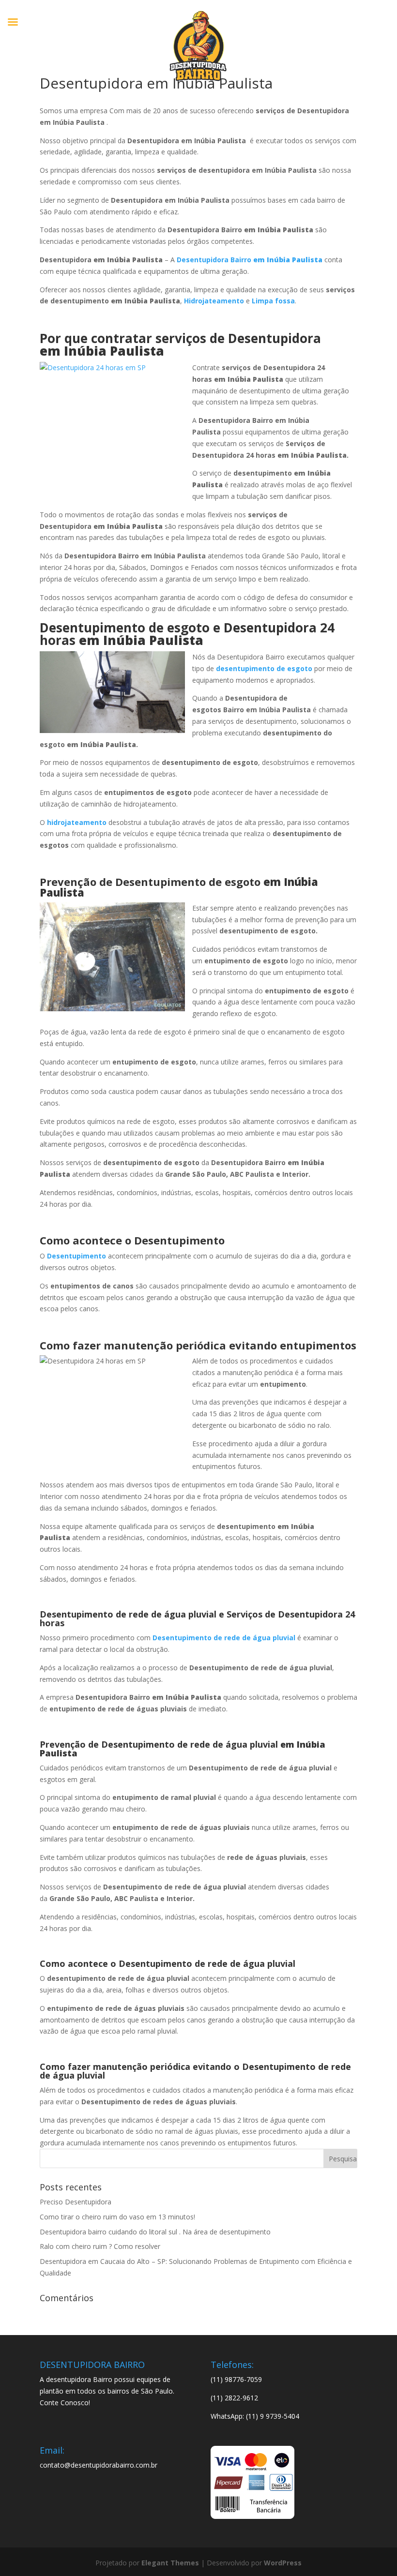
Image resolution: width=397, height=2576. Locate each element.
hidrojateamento (77, 822)
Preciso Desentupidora (76, 2202)
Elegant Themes (170, 2563)
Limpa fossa (273, 301)
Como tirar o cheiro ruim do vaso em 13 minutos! (117, 2217)
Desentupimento (76, 1256)
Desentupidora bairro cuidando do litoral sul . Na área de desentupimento (155, 2232)
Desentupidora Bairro (250, 260)
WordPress (283, 2563)
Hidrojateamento (214, 301)
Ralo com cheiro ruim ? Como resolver (100, 2246)
